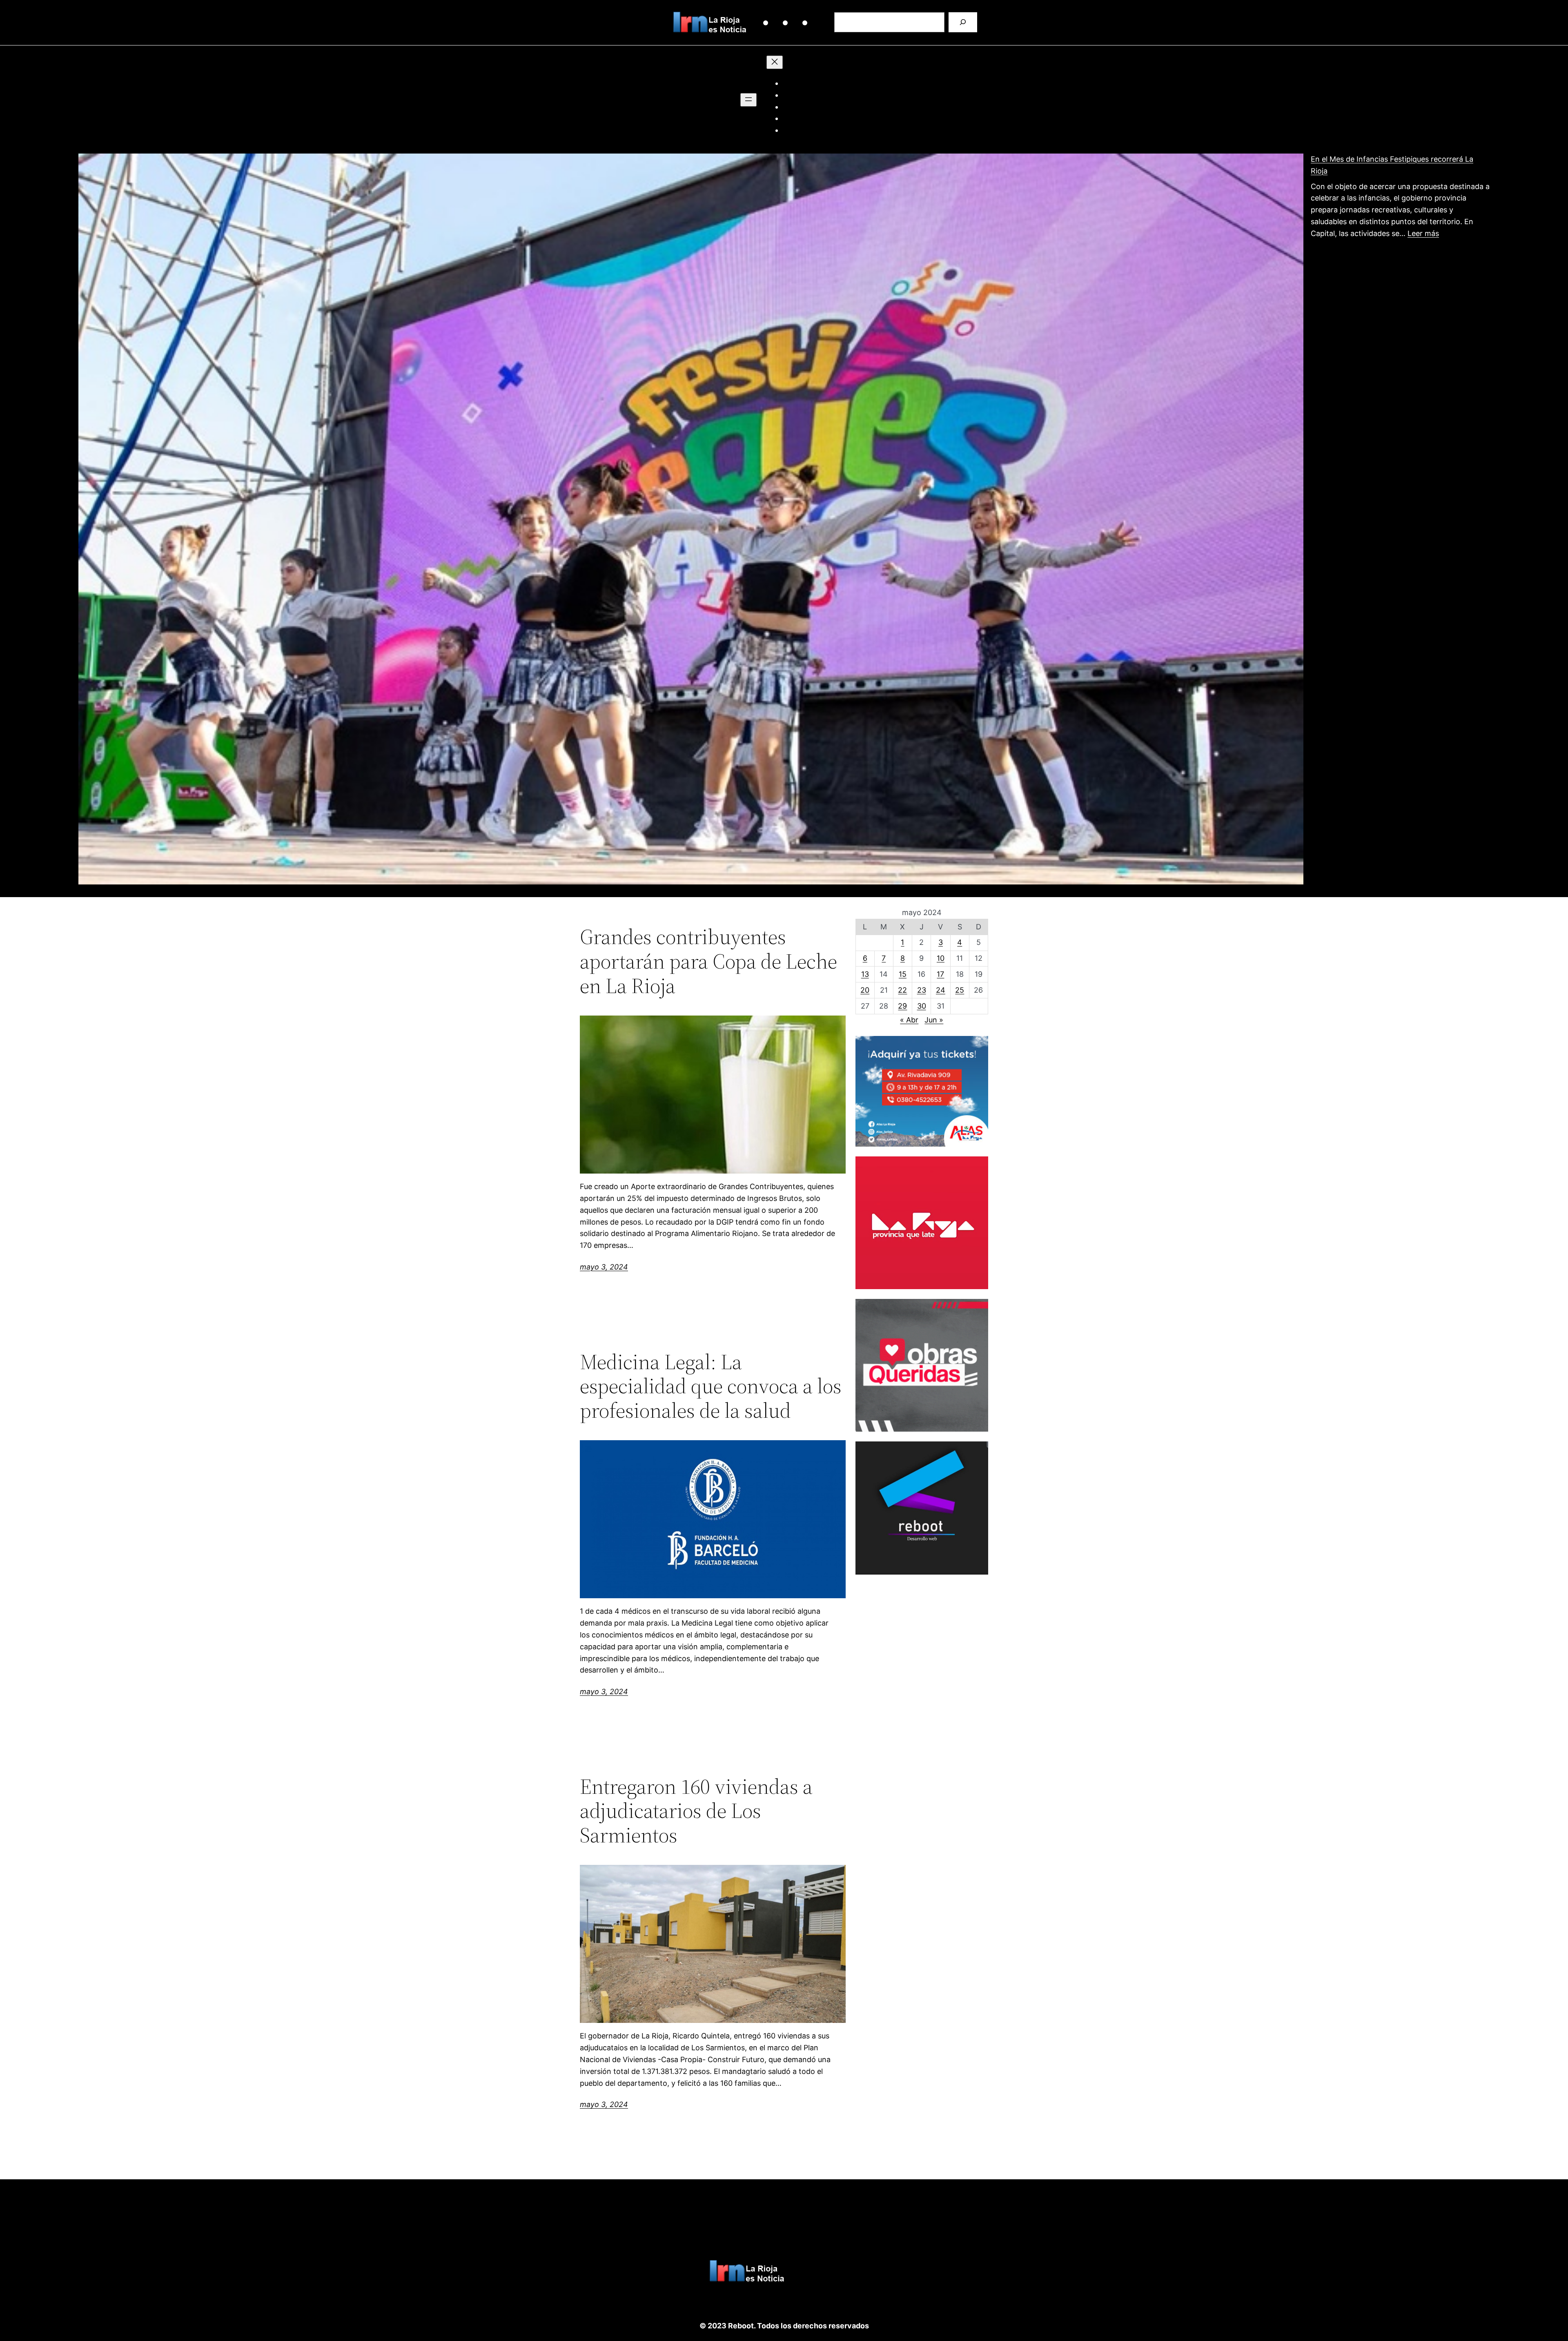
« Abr (909, 1020)
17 (940, 974)
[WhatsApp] (800, 25)
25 (960, 990)
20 (865, 990)
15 (903, 974)
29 (902, 1006)
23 (922, 990)
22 (902, 990)
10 (941, 958)
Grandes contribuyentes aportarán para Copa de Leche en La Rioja (708, 961)
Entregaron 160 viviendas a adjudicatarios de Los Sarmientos (696, 1811)
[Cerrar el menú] (775, 62)
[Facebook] (780, 25)
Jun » (934, 1020)
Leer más (1423, 233)
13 (865, 974)
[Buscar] (963, 22)
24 (941, 990)
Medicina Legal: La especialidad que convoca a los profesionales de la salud (711, 1386)
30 (922, 1006)
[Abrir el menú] (748, 100)
